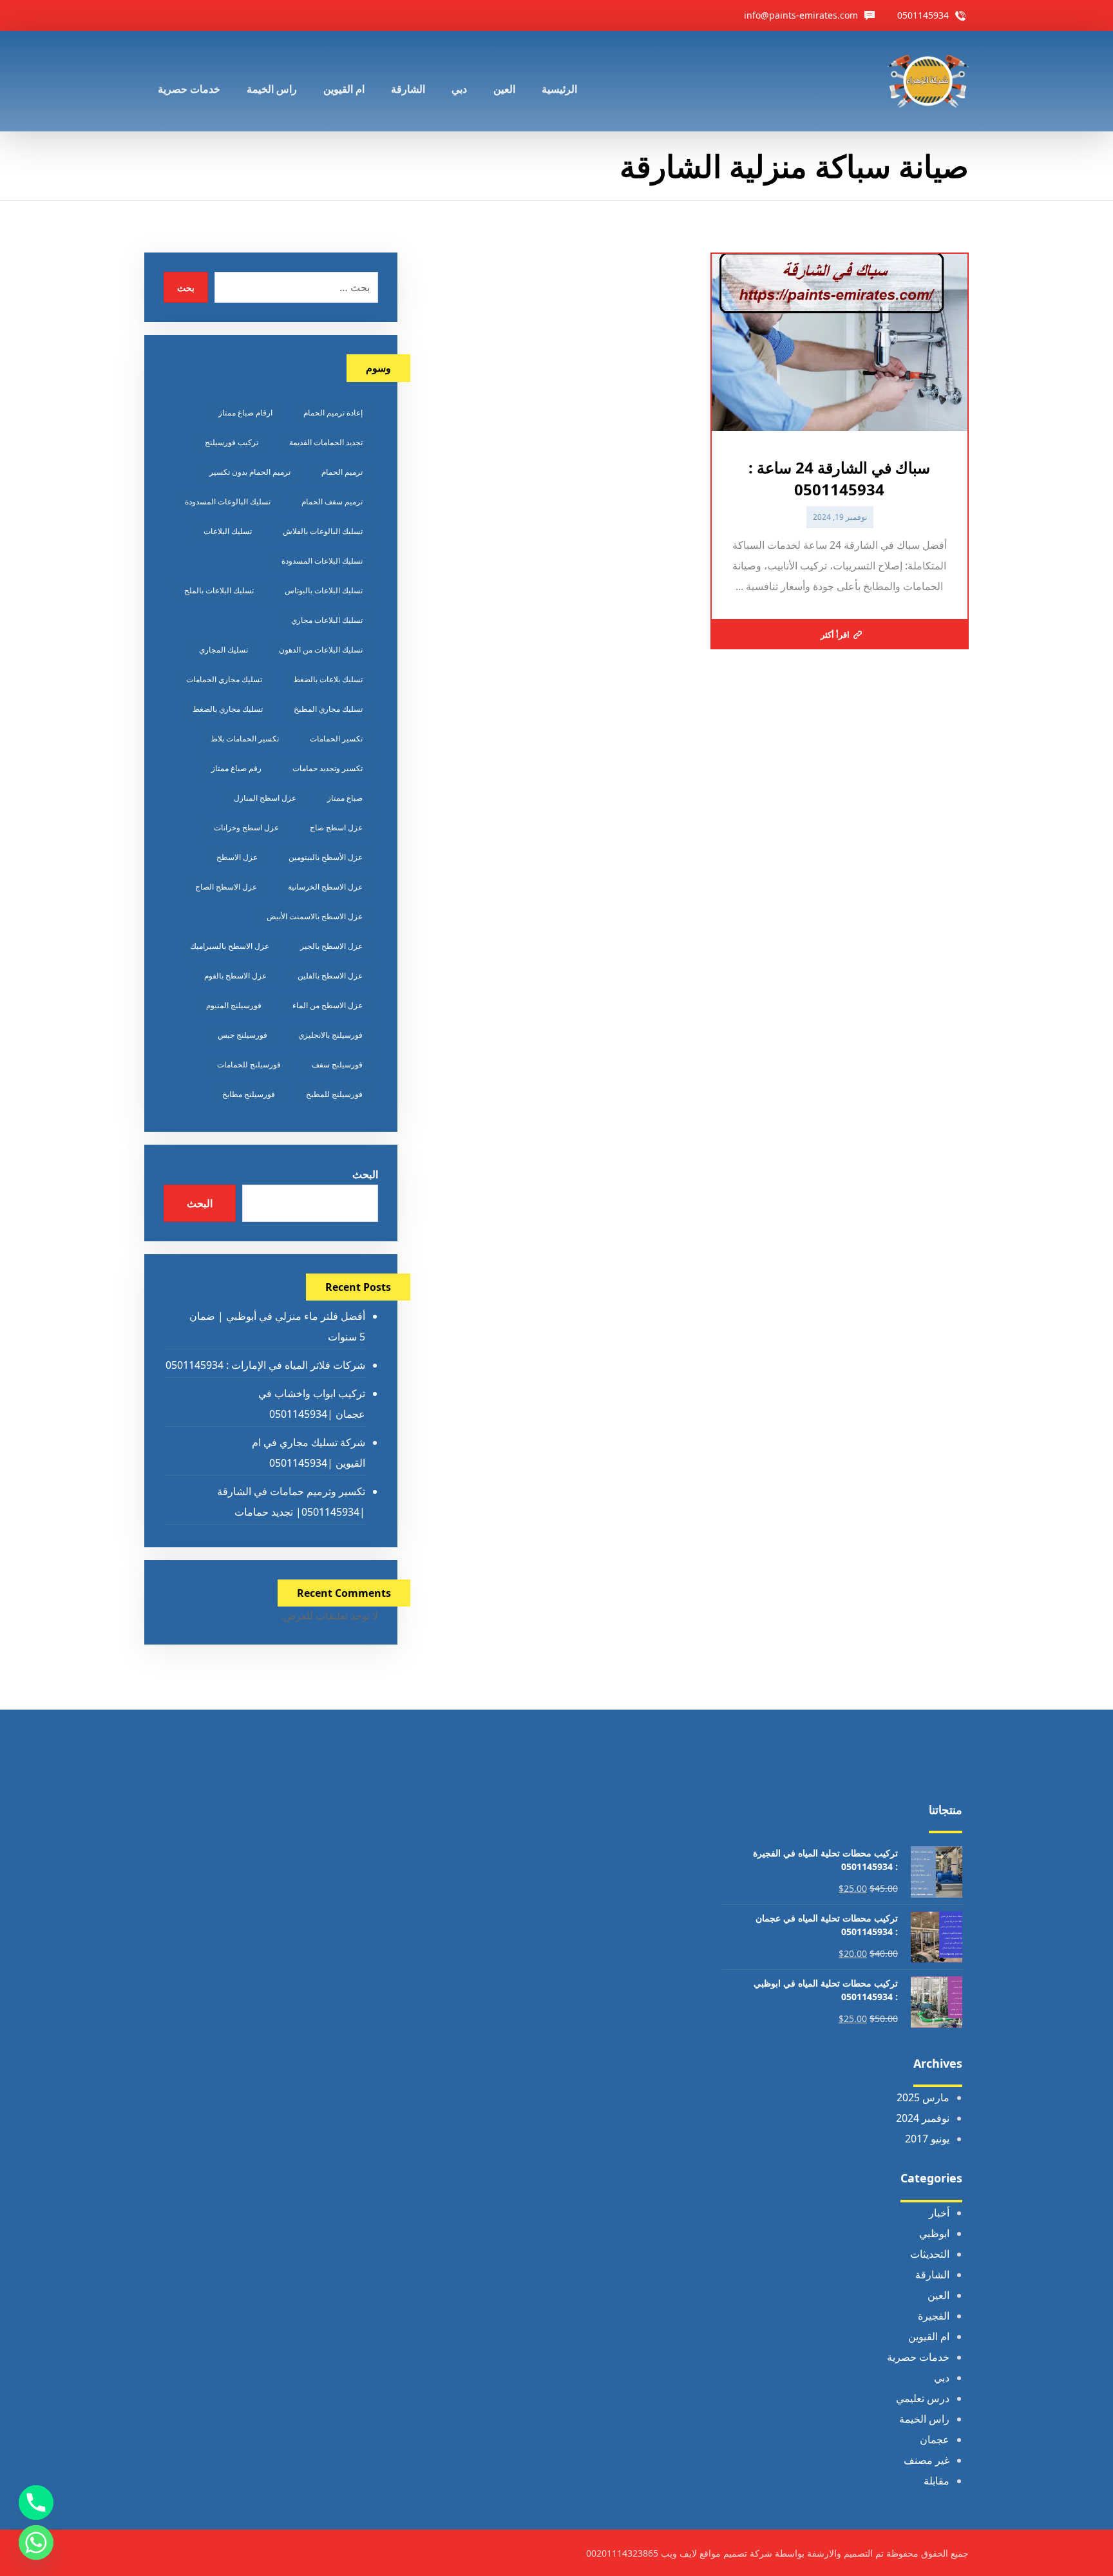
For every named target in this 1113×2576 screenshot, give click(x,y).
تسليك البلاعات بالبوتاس (324, 590)
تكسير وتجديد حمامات (328, 768)
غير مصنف (927, 2460)
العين (938, 2295)
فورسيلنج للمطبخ (334, 1094)
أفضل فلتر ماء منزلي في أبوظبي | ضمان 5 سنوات (277, 1326)
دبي (942, 2378)
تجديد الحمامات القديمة (326, 442)
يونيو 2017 (927, 2139)
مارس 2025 (923, 2097)
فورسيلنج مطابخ (249, 1094)
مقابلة (937, 2481)
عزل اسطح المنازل (265, 798)
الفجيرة (934, 2316)
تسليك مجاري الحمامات (224, 679)
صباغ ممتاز (345, 798)
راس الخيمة (924, 2419)
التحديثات (930, 2254)
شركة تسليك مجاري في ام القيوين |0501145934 (308, 1453)
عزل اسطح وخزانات (246, 827)
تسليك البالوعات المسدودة (228, 501)
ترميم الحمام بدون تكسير (250, 472)
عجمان (935, 2439)
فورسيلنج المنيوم (234, 1005)
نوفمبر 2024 (923, 2118)
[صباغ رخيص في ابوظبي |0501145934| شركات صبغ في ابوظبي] (928, 81)
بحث (186, 288)
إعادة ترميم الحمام (333, 413)
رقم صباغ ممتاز (236, 768)
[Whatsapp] (36, 2543)
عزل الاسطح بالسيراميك (230, 946)
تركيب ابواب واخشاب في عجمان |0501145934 (311, 1404)
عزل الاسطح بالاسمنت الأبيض (315, 916)
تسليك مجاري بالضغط (228, 709)
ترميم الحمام (342, 472)
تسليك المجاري (224, 650)
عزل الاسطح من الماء (328, 1005)
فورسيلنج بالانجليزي (330, 1035)
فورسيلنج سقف (337, 1064)
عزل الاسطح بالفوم (235, 976)
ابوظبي (934, 2233)
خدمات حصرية (918, 2357)
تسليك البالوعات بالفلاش (323, 531)
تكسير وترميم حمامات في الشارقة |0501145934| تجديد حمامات (291, 1502)
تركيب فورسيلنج (232, 442)
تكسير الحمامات (336, 739)
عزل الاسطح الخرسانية (325, 887)
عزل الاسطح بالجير (331, 946)
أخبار (939, 2213)
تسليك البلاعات (228, 531)
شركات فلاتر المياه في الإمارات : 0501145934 (265, 1365)
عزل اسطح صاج (336, 827)
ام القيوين (929, 2336)
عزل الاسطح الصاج (226, 887)
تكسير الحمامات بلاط (245, 739)
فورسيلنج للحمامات (249, 1064)
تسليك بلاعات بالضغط (328, 679)
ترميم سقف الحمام (332, 501)
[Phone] (36, 2503)
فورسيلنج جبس (243, 1035)
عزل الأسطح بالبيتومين (326, 857)
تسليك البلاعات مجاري (327, 620)
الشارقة (932, 2275)
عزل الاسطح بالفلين (330, 976)
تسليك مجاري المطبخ (328, 709)
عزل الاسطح (237, 857)
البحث (365, 1174)
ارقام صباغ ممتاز (245, 413)
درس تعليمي (923, 2398)
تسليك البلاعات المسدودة (322, 561)
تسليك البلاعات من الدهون (321, 650)
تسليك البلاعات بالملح (219, 590)
